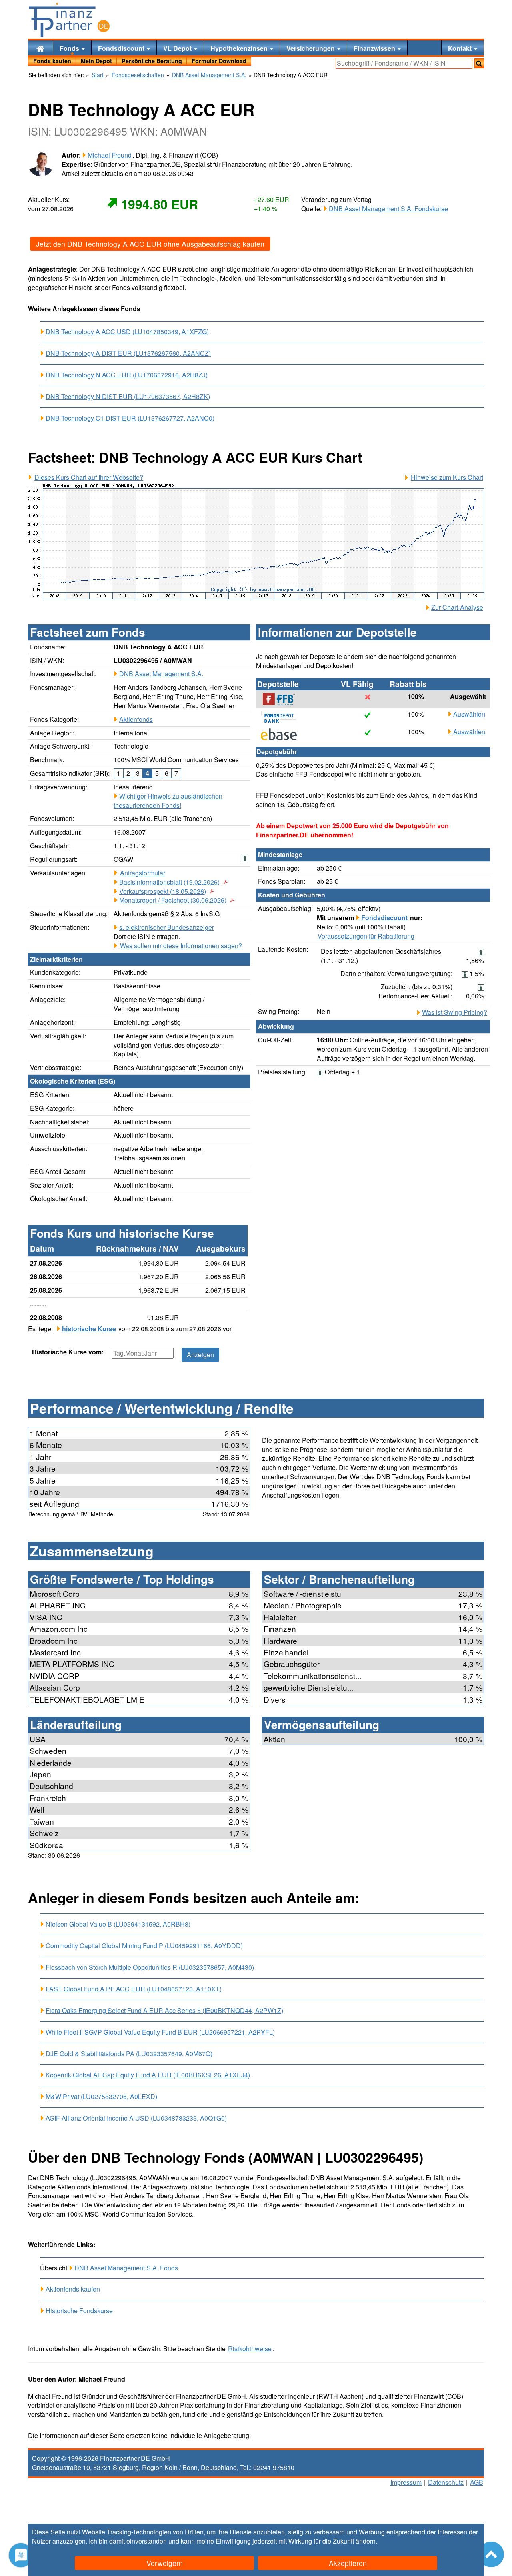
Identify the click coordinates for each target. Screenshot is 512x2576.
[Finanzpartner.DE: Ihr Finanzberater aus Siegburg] (69, 20)
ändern (366, 2541)
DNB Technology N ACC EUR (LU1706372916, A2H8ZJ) (127, 375)
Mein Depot (96, 61)
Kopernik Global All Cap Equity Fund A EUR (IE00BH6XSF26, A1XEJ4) (148, 2075)
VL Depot (178, 48)
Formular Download (219, 61)
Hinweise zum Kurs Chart (447, 477)
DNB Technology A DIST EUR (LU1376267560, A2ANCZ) (128, 353)
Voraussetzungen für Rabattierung (366, 936)
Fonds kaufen (52, 61)
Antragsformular (143, 873)
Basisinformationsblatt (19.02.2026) (169, 882)
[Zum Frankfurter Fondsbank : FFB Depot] (283, 699)
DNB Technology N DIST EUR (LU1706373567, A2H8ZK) (128, 397)
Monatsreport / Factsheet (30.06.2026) (173, 900)
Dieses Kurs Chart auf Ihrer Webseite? (89, 477)
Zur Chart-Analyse (457, 607)
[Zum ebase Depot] (283, 734)
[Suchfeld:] (404, 63)
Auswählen (469, 714)
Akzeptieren (348, 2563)
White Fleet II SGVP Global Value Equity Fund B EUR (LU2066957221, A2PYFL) (160, 2032)
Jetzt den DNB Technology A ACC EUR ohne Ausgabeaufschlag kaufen (150, 244)
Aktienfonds (136, 719)
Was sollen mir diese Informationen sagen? (181, 946)
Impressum (406, 2482)
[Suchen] (479, 63)
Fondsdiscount (122, 48)
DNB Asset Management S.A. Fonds (126, 2268)
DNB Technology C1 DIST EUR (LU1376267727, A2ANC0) (130, 418)
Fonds (70, 48)
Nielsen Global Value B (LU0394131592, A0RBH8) (118, 1924)
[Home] (40, 48)
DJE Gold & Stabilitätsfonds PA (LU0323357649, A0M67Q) (129, 2054)
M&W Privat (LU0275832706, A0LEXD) (101, 2096)
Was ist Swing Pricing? (455, 1012)
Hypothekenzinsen (240, 48)
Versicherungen (311, 48)
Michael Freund (110, 155)
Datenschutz (446, 2482)
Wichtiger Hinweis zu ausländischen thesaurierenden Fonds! (168, 801)
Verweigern (165, 2563)
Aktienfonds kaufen (73, 2289)
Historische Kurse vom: (68, 1352)
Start (98, 75)
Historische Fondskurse (79, 2311)
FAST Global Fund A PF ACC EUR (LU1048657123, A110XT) (134, 1989)
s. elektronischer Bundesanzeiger (167, 927)
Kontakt (461, 48)
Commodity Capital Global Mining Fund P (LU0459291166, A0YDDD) (144, 1946)
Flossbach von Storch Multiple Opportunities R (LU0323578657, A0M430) (150, 1967)
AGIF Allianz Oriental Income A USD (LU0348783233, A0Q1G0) (136, 2118)
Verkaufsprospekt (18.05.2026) (163, 891)
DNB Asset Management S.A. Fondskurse (388, 209)
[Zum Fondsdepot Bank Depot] (283, 717)
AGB (477, 2482)
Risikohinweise (250, 2349)
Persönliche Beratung (152, 61)
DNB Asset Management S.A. (161, 674)
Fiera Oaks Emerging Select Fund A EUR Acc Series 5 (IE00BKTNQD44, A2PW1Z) (164, 2011)
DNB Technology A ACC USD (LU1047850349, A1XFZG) (127, 332)
